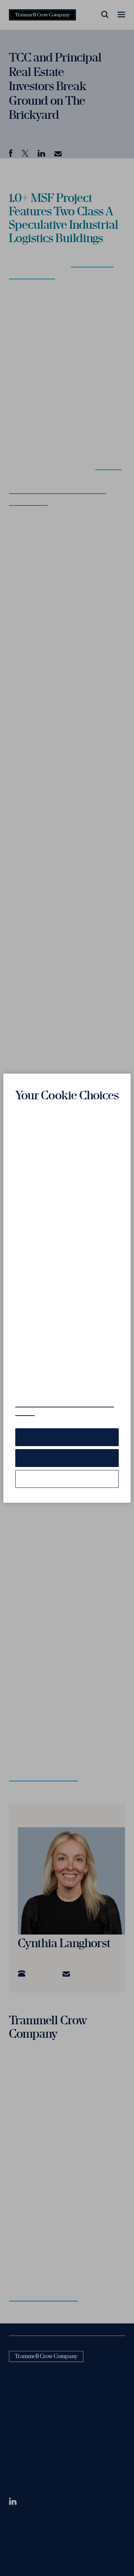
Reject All (67, 1458)
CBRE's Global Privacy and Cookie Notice (65, 1408)
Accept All (67, 1437)
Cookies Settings (67, 1479)
